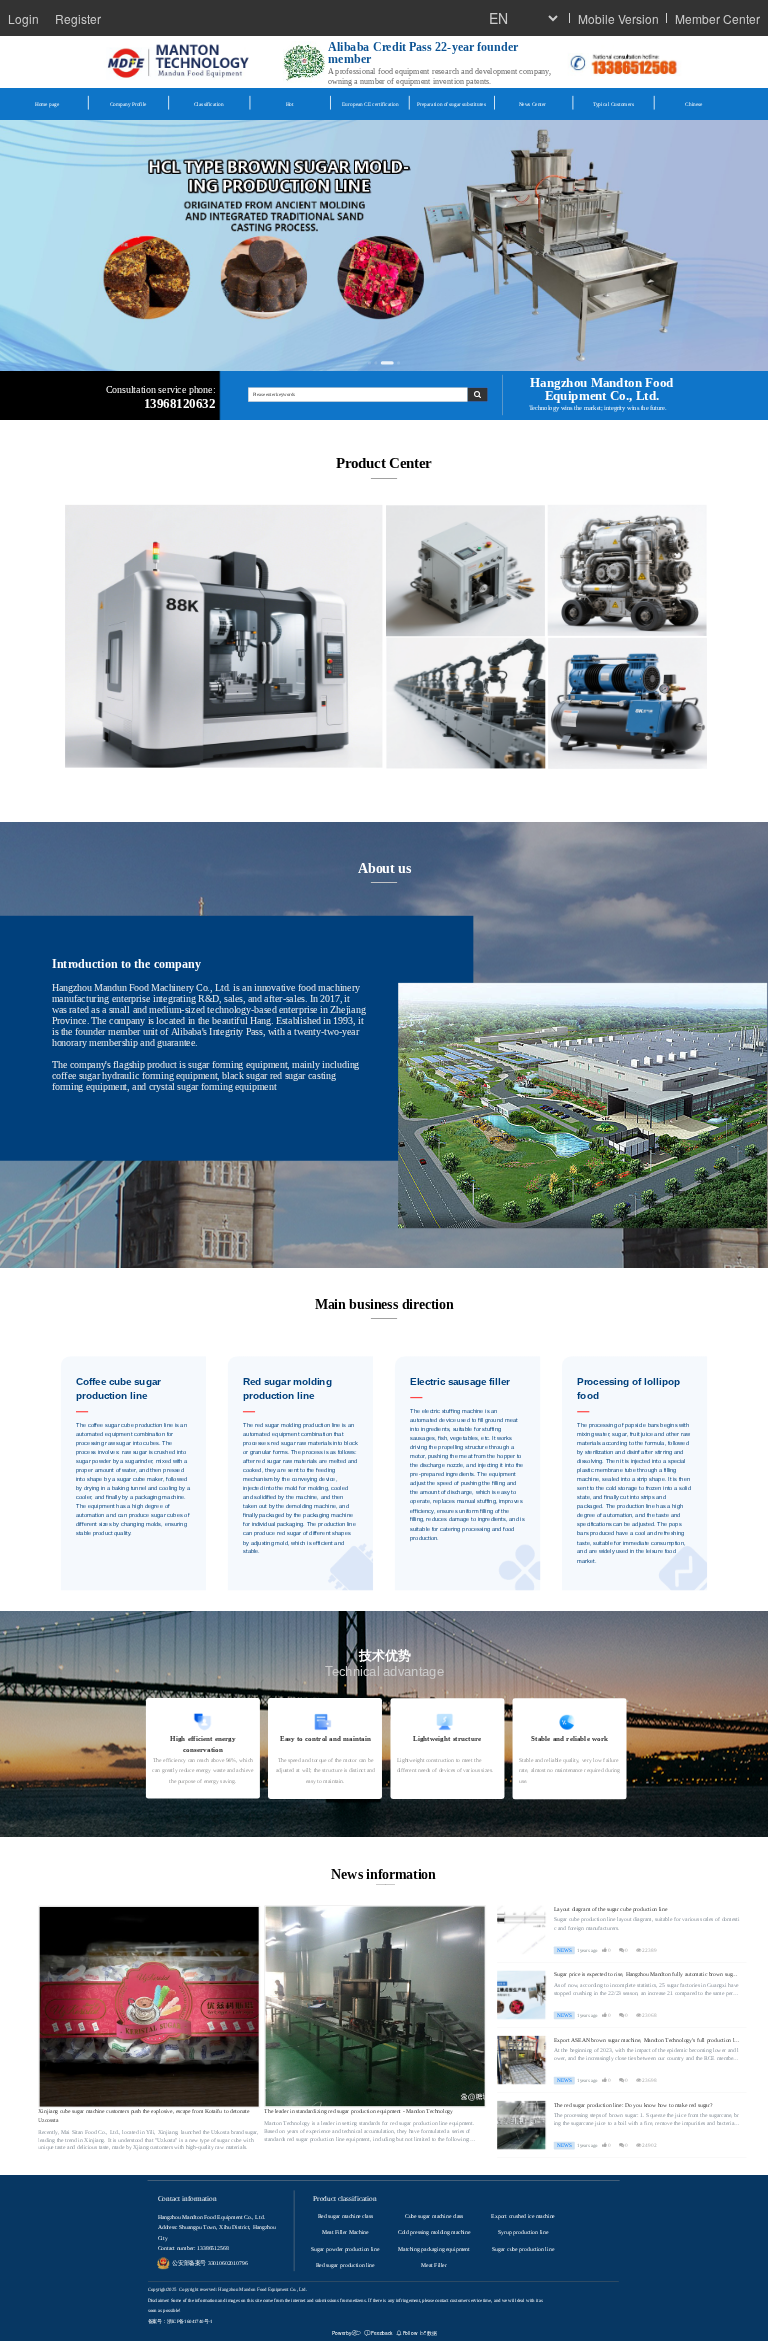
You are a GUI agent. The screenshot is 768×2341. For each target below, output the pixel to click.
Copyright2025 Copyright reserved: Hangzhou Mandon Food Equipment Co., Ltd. (227, 2290)
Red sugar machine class (345, 2217)
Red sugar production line (345, 2265)
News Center (532, 104)
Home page (47, 104)
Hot (290, 104)
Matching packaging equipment (434, 2249)
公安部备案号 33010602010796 (209, 2264)
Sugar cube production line (523, 2249)
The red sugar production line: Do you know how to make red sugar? (633, 2105)
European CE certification (370, 104)
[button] (369, 363)
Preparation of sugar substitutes (451, 104)
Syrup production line (523, 2233)
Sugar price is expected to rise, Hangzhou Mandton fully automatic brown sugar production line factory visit (645, 1975)
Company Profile (128, 104)
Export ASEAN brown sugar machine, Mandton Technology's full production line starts (646, 2040)
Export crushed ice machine (522, 2217)
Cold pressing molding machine (434, 2233)
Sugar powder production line (345, 2249)
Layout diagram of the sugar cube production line (611, 1910)
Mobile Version (618, 18)
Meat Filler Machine (345, 2233)
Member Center (717, 18)
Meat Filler (433, 2265)
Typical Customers (613, 104)
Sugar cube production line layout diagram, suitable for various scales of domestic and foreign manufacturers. (647, 1924)
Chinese (694, 104)
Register (78, 18)
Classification (209, 104)
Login (23, 18)
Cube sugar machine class (434, 2217)
